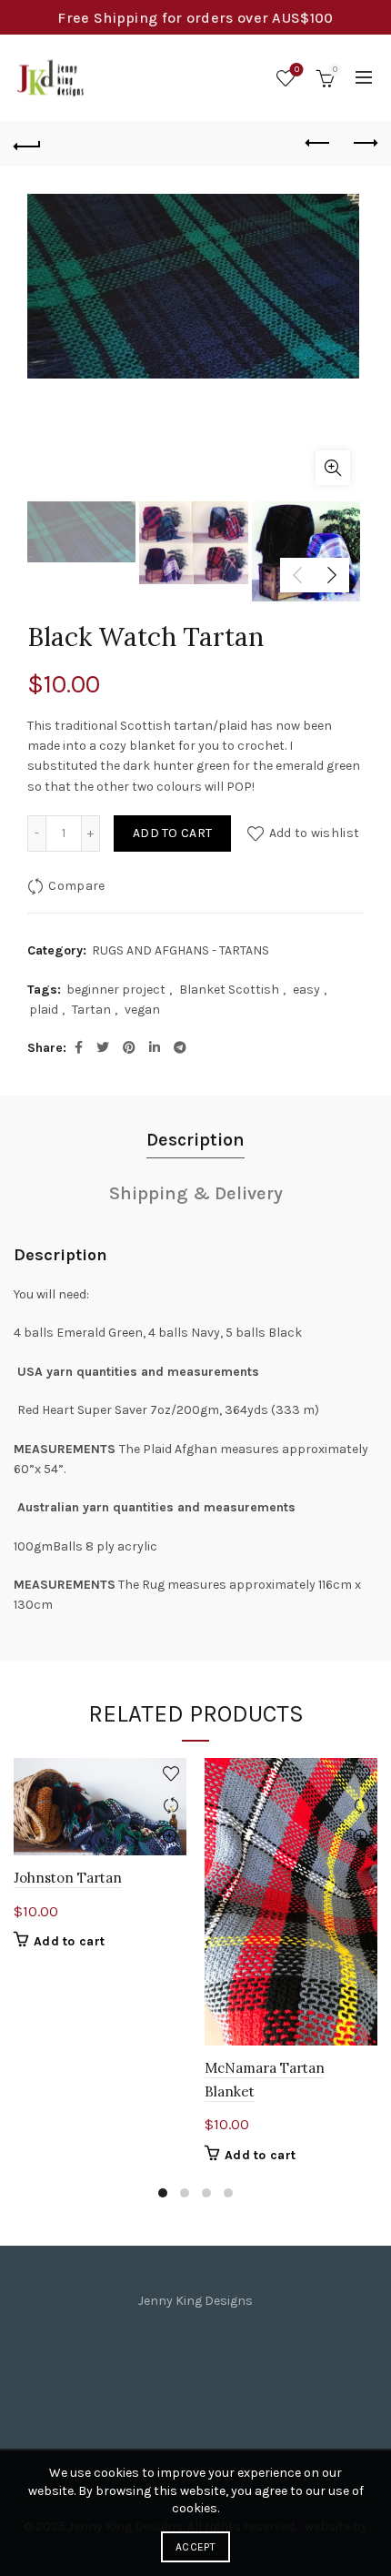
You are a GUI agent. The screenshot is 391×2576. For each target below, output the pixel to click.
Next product (364, 144)
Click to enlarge (333, 468)
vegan (142, 1010)
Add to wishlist (314, 833)
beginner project (116, 990)
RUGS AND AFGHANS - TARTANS (180, 950)
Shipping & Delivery (196, 1193)
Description (195, 1140)
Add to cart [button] (69, 1941)
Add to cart (172, 833)
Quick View (170, 1838)
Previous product (318, 144)
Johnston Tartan (68, 1878)
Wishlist (297, 70)
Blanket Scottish (229, 990)
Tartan (91, 1010)
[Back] (27, 144)
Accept (195, 2547)
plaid (44, 1010)
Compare (76, 886)
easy (306, 990)
